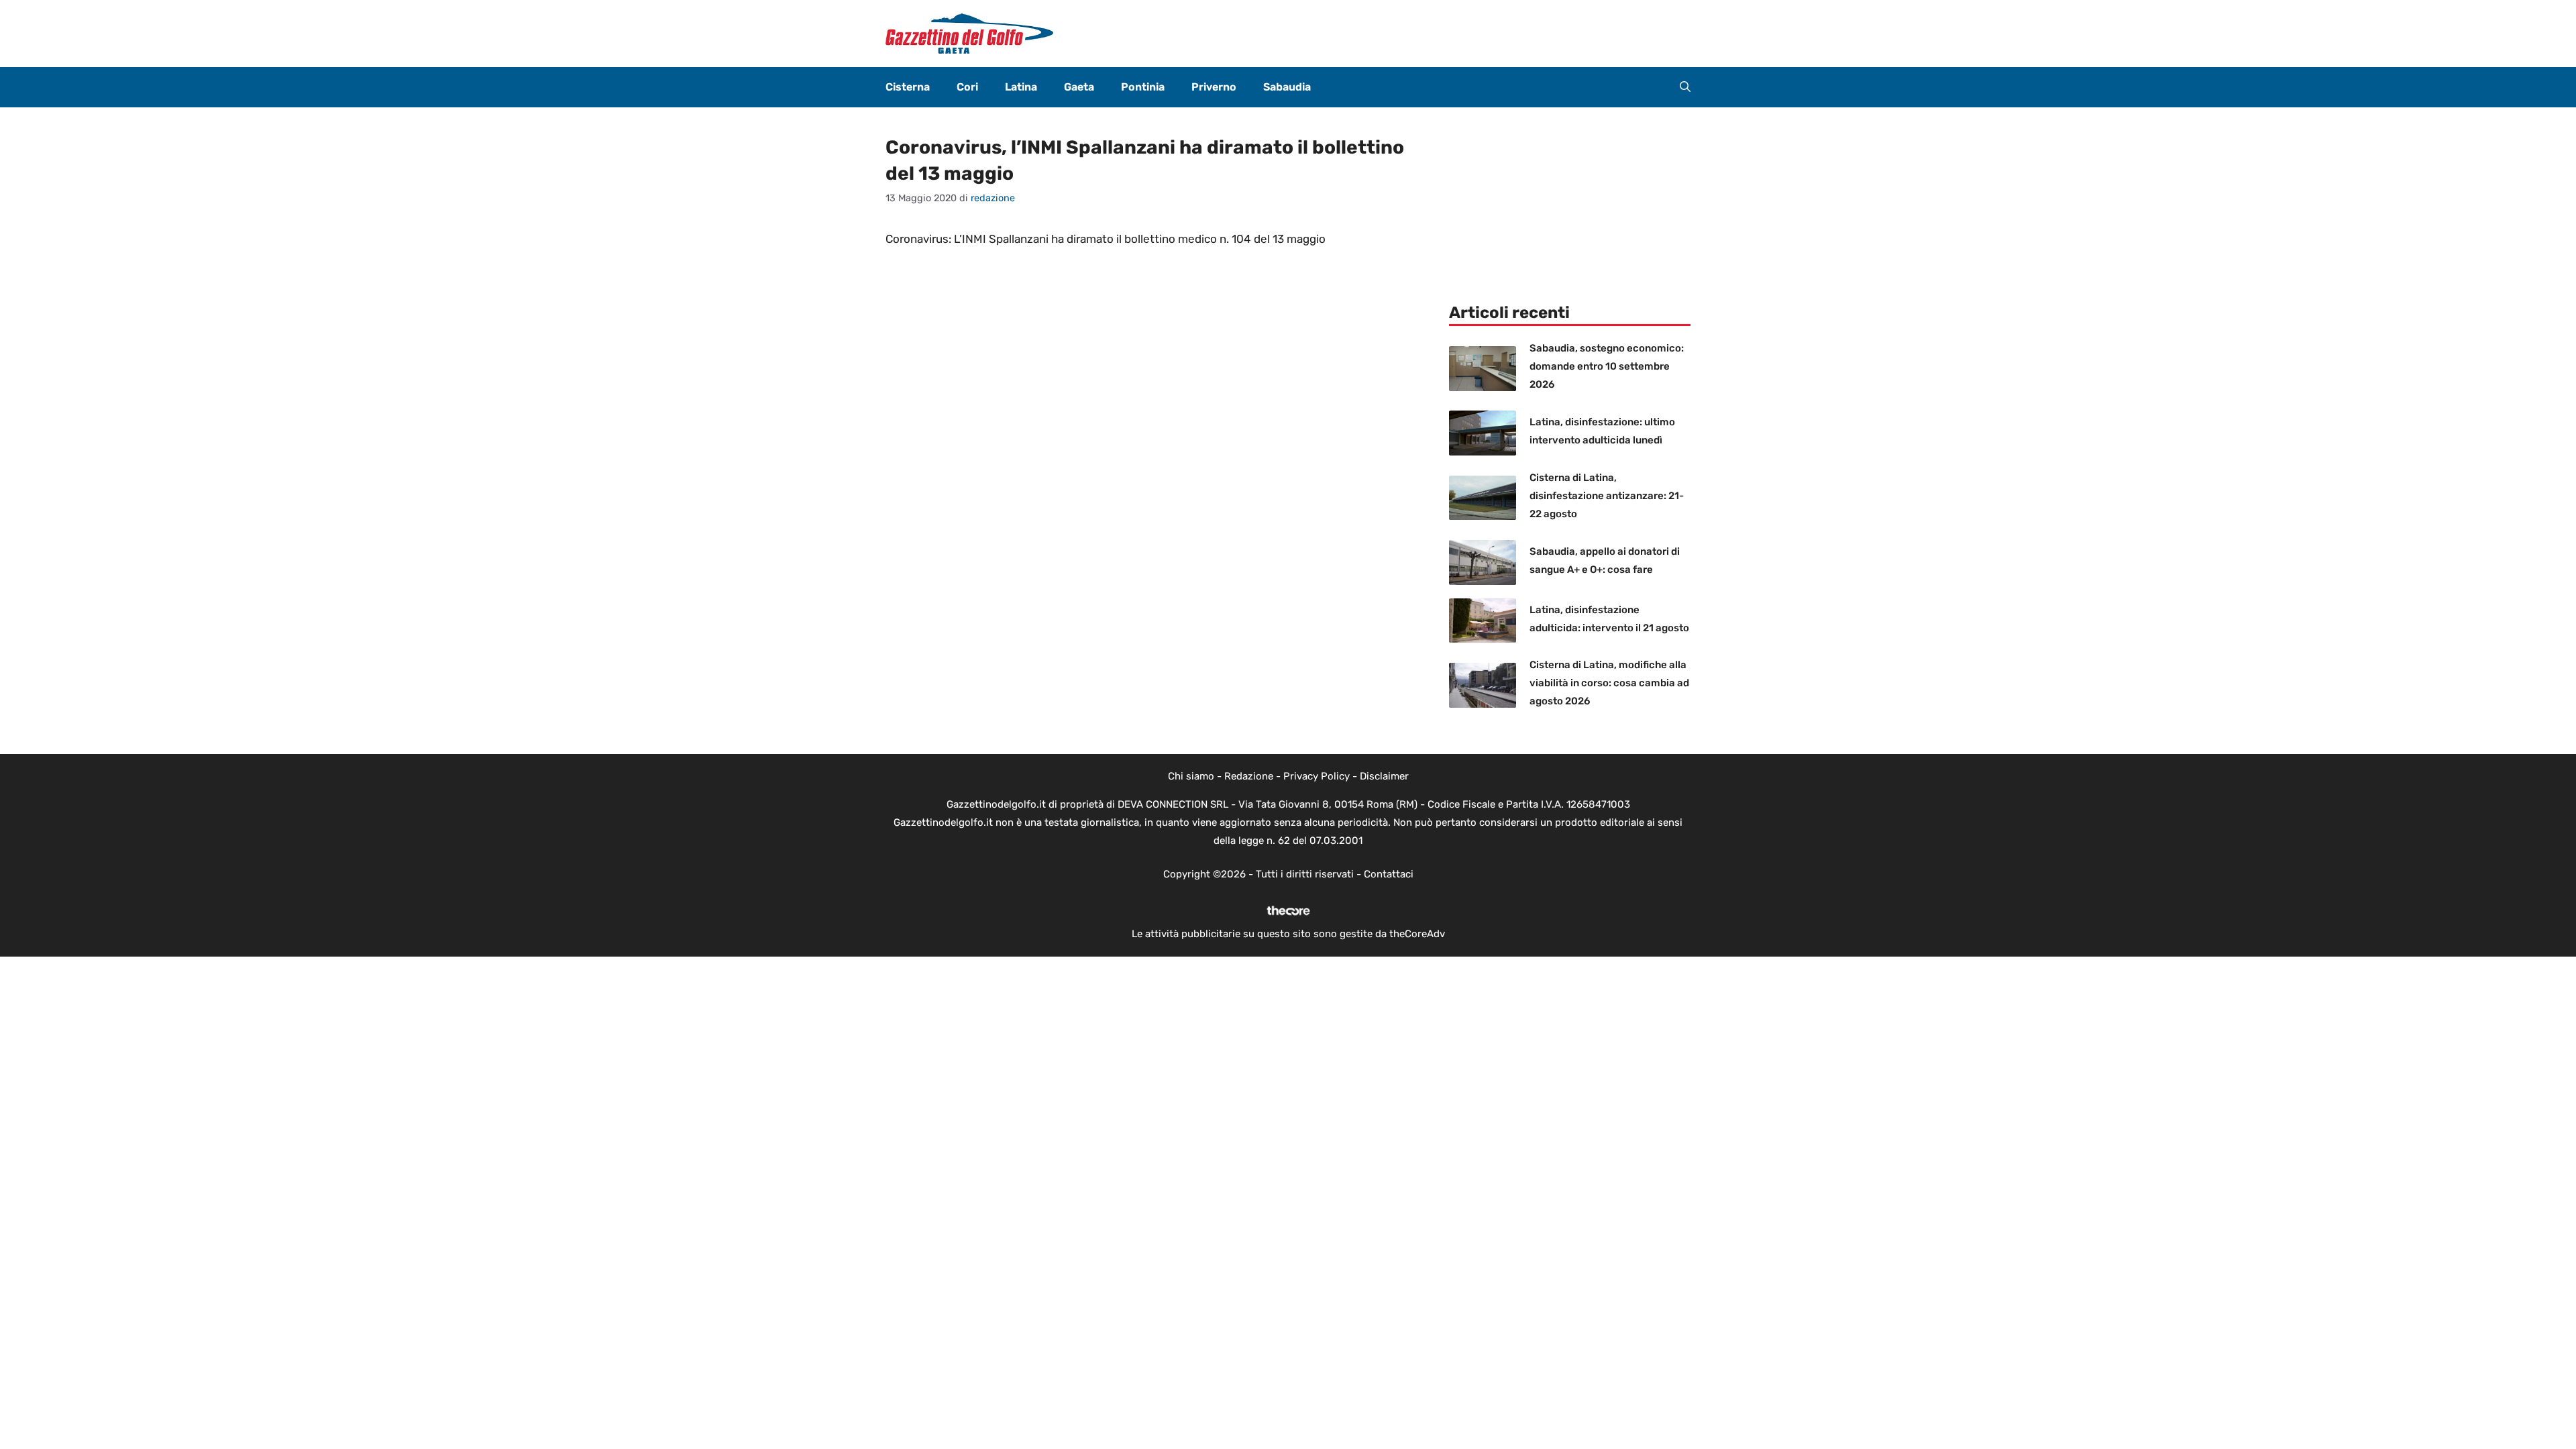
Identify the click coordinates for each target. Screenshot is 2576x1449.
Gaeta (1079, 87)
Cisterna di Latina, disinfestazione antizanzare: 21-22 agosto (1607, 496)
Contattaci (1389, 874)
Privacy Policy (1317, 776)
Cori (967, 87)
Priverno (1214, 87)
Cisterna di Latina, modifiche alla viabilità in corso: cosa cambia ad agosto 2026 (1609, 683)
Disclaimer (1384, 776)
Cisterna (908, 87)
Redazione (1249, 776)
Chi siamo (1191, 776)
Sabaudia (1287, 87)
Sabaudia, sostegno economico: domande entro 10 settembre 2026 (1607, 366)
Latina (1021, 87)
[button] (1685, 87)
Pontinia (1143, 87)
